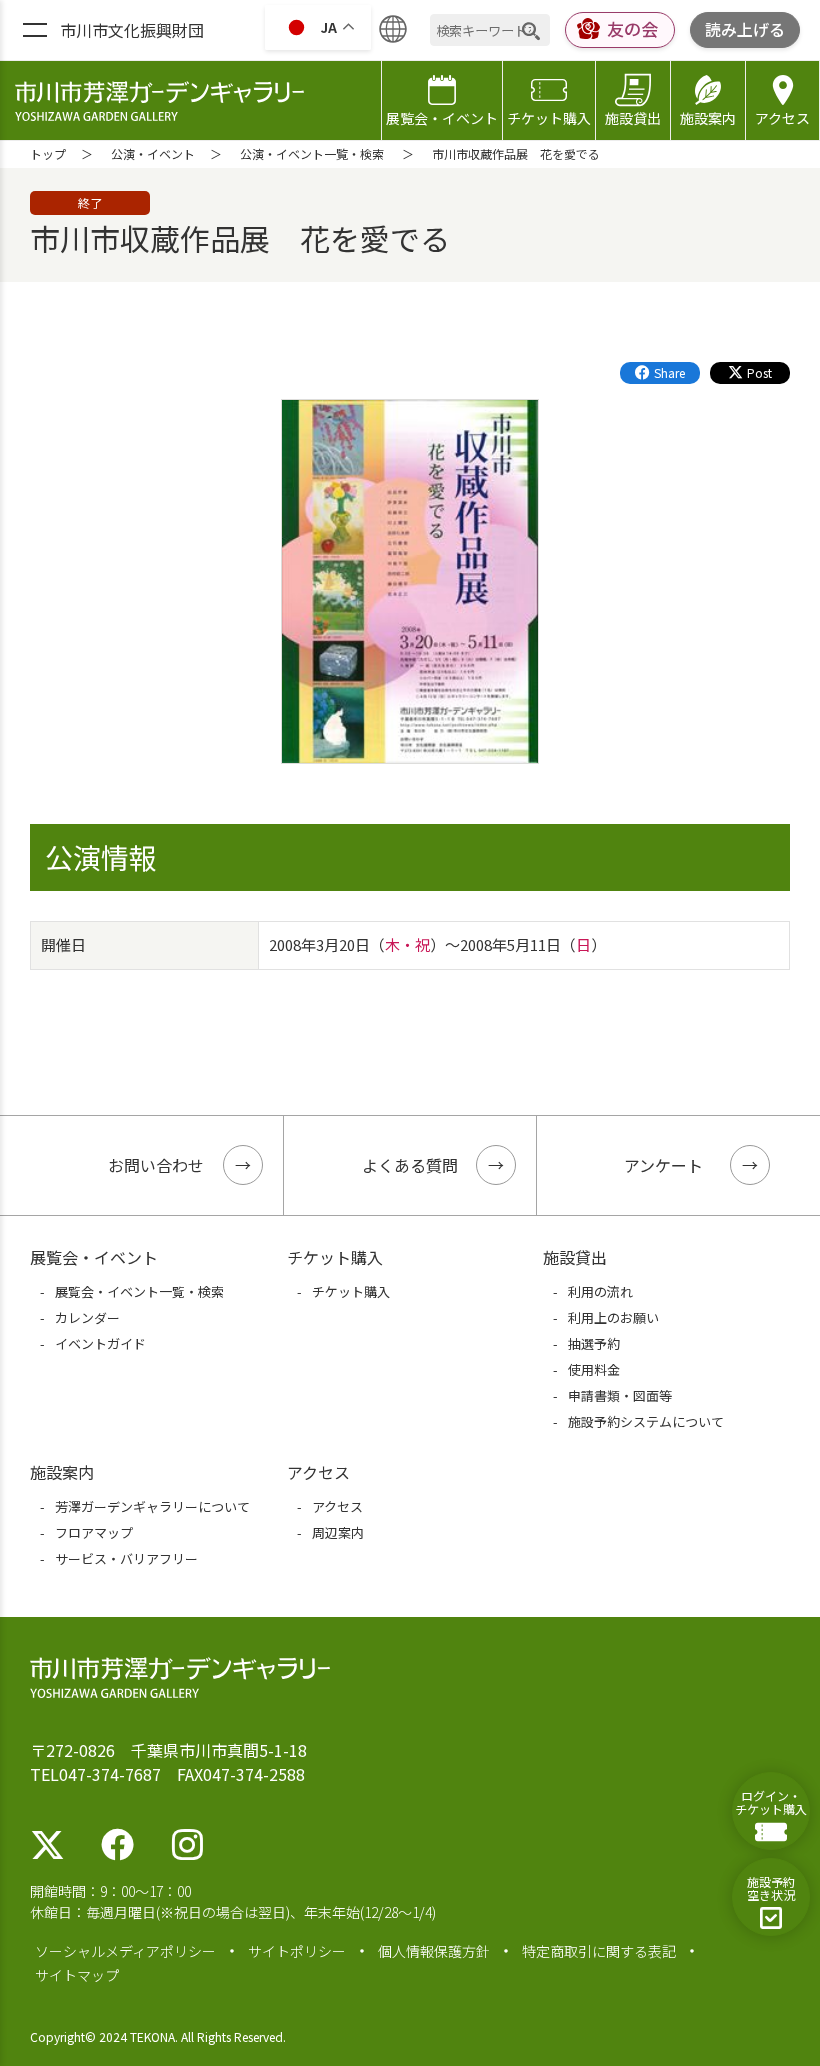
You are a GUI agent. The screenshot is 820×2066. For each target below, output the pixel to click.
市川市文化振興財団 (132, 30)
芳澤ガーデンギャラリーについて (152, 1506)
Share (669, 372)
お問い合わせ (156, 1165)
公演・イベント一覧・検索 (312, 153)
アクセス (782, 118)
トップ (48, 153)
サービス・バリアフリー (126, 1558)
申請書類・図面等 (620, 1395)
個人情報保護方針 (434, 1951)
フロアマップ (94, 1532)
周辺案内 (338, 1532)
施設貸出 (633, 118)
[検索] (531, 30)
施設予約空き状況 (771, 1888)
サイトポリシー (297, 1951)
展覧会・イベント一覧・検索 (139, 1291)
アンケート (663, 1165)
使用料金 (594, 1369)
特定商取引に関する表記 (599, 1951)
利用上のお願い (613, 1317)
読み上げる (745, 29)
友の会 (632, 28)
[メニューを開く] (35, 31)
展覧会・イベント (442, 118)
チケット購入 (549, 118)
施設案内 (708, 118)
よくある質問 (410, 1165)
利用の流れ (600, 1291)
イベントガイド (100, 1343)
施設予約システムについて (646, 1421)
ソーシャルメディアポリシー (125, 1951)
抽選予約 (594, 1343)
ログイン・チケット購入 (771, 1802)
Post (759, 372)
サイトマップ (77, 1975)
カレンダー (87, 1317)
